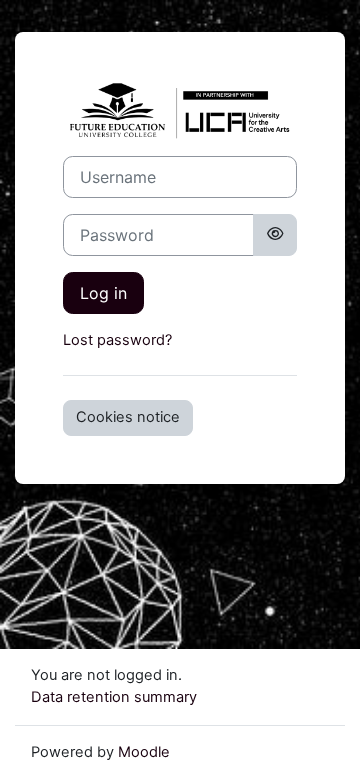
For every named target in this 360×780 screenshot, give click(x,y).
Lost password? (117, 340)
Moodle (144, 752)
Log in (103, 293)
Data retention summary (114, 697)
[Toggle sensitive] (275, 235)
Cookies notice (128, 417)
